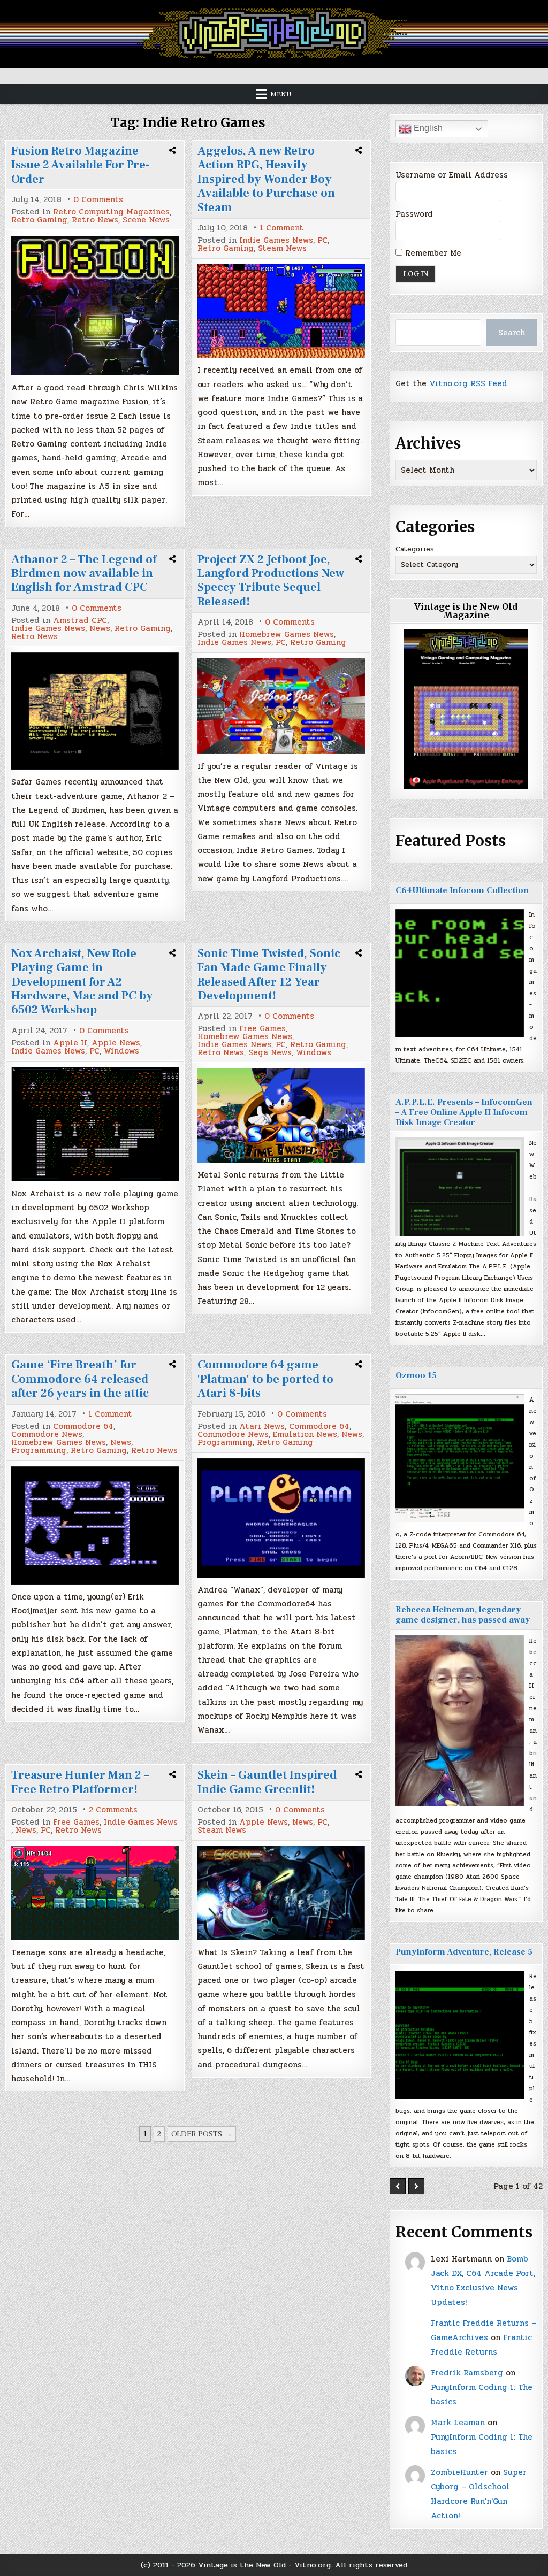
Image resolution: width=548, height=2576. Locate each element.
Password (414, 214)
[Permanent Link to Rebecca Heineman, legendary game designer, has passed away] (460, 1721)
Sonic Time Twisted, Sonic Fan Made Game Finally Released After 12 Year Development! (269, 975)
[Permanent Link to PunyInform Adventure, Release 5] (460, 2035)
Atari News (262, 1427)
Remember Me (432, 253)
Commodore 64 (83, 1427)
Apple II (70, 1043)
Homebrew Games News (287, 635)
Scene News (146, 220)
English (427, 128)
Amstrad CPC (80, 621)
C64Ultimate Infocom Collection (462, 890)
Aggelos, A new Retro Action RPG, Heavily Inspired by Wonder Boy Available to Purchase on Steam (266, 179)
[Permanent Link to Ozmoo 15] (460, 1458)
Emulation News (305, 1435)
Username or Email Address (452, 175)
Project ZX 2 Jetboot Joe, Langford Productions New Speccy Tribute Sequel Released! (271, 580)
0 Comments (98, 200)
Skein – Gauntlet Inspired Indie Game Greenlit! (267, 1782)
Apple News (116, 1043)
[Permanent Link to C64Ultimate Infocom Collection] (460, 973)
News (100, 629)
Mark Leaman (458, 2423)
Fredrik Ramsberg (467, 2373)
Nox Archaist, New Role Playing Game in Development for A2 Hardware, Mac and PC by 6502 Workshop (82, 982)
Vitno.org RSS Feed (468, 383)
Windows (121, 1051)
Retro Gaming (39, 220)
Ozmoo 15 (416, 1375)
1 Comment (281, 228)
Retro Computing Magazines (111, 212)
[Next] (416, 2186)
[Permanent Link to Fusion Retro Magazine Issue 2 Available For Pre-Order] (95, 306)
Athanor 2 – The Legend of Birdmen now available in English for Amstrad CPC (84, 574)
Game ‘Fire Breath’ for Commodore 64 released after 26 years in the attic (80, 1379)
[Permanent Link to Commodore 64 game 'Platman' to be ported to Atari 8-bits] (281, 1518)
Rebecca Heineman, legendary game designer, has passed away (463, 1615)
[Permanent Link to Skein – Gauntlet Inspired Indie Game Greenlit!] (281, 1893)
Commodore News (47, 1435)
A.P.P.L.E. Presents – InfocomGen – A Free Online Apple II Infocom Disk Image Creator (464, 1112)
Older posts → (202, 2134)
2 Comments (113, 1810)
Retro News (95, 220)
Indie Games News (276, 240)
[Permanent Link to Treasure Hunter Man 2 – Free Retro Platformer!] (95, 1893)
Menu (281, 94)
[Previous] (398, 2186)
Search (512, 333)
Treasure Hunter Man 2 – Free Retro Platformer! (80, 1782)
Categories (415, 549)
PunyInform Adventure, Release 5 (464, 1952)
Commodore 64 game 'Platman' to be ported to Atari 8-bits (265, 1379)
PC (322, 240)
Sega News (270, 1053)
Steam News (282, 248)
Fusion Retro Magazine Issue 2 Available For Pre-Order (81, 165)
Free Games (262, 1029)
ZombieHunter (459, 2472)
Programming (39, 1451)
